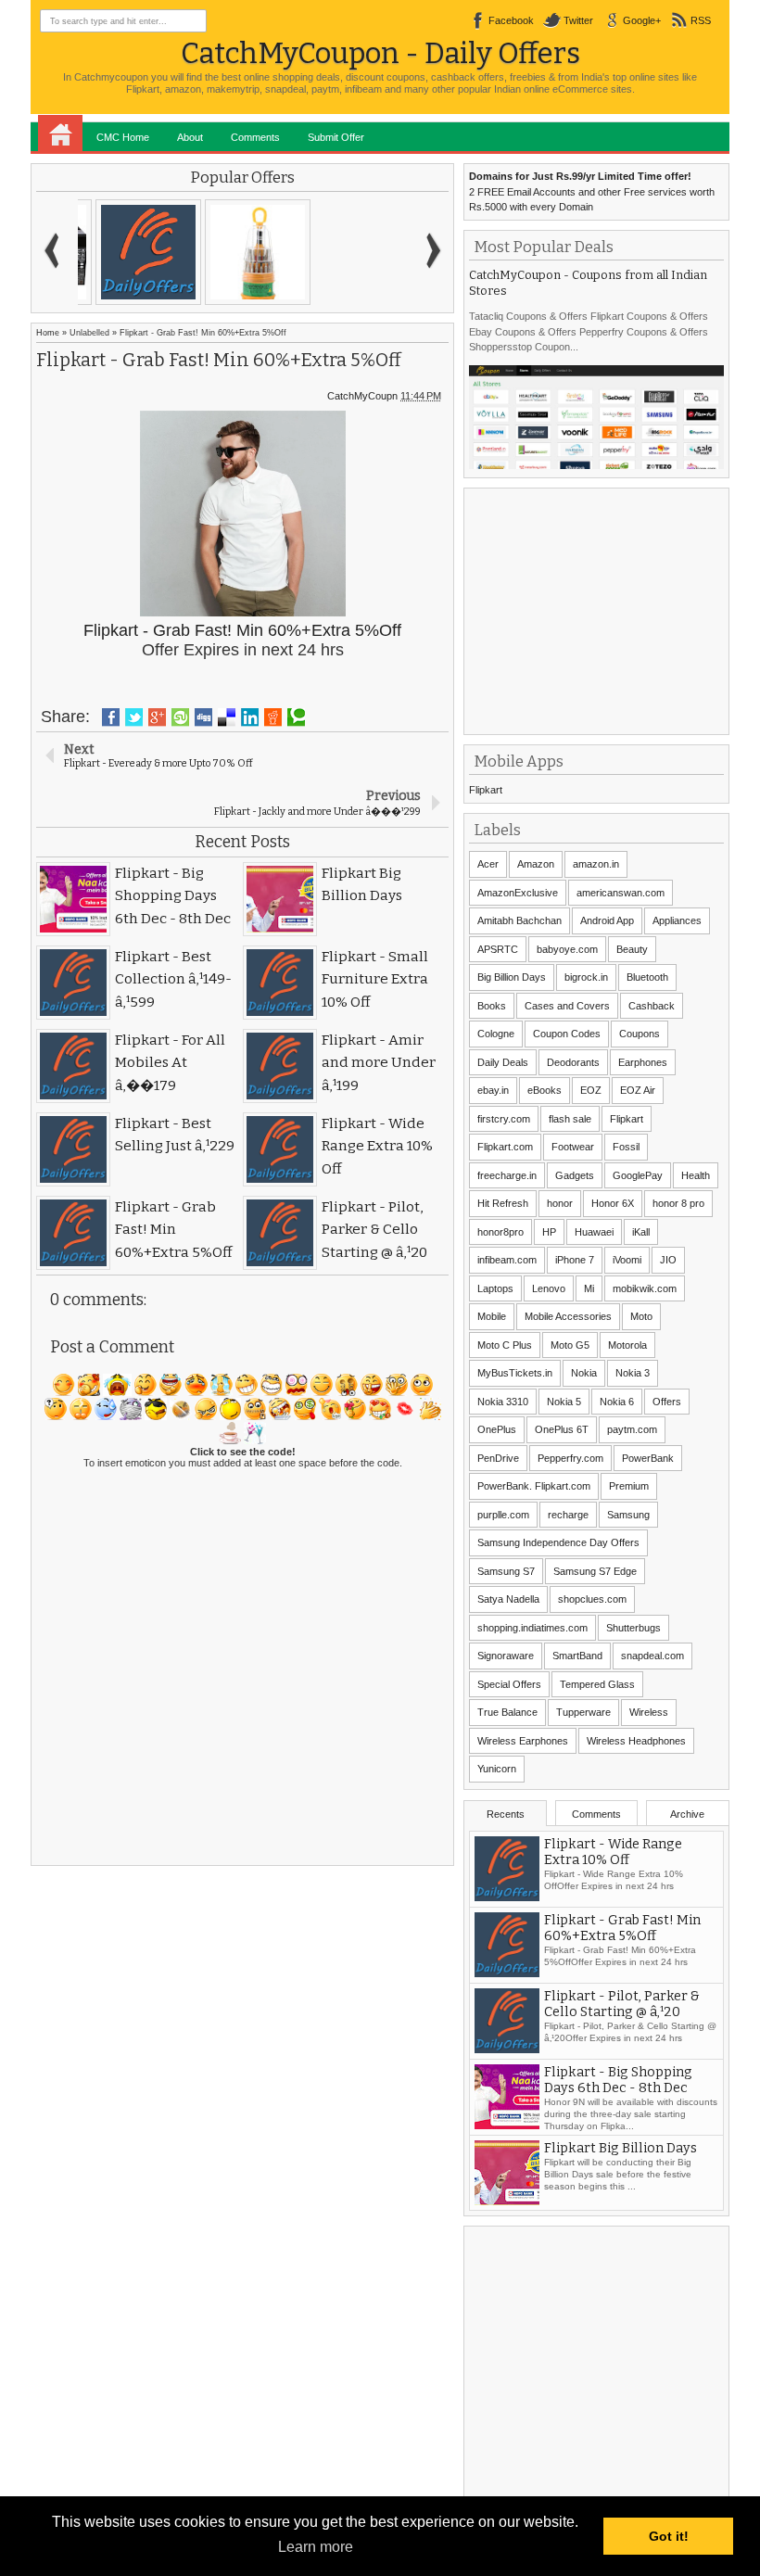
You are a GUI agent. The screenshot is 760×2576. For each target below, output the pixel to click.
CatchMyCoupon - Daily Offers (380, 53)
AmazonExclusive (518, 893)
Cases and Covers (567, 1006)
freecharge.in (507, 1175)
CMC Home (123, 137)
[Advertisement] (608, 609)
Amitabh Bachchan (519, 920)
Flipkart (486, 790)
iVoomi (627, 1260)
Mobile (492, 1316)
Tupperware (583, 1712)
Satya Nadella (508, 1599)
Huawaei (594, 1232)
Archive (687, 1814)
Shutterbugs (633, 1628)
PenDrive (498, 1458)
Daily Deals (503, 1062)
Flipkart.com (505, 1147)
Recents (506, 1814)
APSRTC (498, 949)
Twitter (578, 20)
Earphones (643, 1062)
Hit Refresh (503, 1203)
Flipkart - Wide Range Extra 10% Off (613, 1852)
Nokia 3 (633, 1373)
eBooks (545, 1090)
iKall (641, 1232)
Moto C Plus (505, 1345)
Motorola (627, 1345)
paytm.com (632, 1429)
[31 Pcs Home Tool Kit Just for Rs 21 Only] (242, 252)
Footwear (573, 1147)
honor (560, 1203)
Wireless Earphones (523, 1741)
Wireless (649, 1712)
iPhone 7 (575, 1260)
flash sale (570, 1119)
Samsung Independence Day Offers (558, 1542)
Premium (629, 1486)
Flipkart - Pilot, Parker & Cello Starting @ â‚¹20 (622, 2004)
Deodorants (573, 1062)
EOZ (591, 1090)
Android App (607, 920)
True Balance (507, 1712)
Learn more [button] (316, 2547)
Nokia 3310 (503, 1402)
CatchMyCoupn (362, 396)
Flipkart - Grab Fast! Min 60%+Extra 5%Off (622, 1928)
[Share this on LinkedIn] (250, 717)
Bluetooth (647, 977)
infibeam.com (507, 1260)
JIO (668, 1260)
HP (549, 1232)
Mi (589, 1288)
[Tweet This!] (134, 717)
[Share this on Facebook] (111, 717)
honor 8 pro (678, 1203)
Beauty (632, 949)
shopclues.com (592, 1599)
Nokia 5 (564, 1402)
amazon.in (596, 864)
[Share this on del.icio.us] (227, 717)
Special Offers (509, 1684)
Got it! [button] (669, 2536)
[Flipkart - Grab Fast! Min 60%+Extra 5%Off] (133, 252)
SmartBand (577, 1656)
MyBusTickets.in (515, 1373)
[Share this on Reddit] (273, 717)
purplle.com (503, 1515)
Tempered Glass (597, 1684)
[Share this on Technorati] (296, 717)
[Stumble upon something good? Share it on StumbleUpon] (180, 717)
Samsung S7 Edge (595, 1571)
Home (60, 133)
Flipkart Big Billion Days (621, 2148)
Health (696, 1175)
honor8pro (500, 1232)
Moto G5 (570, 1345)
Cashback (652, 1006)
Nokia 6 (617, 1402)
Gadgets (575, 1175)
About (190, 137)
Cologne (496, 1034)
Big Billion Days (512, 977)
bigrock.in (586, 977)
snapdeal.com (652, 1656)
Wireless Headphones (636, 1741)
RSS (701, 20)
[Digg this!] (203, 717)
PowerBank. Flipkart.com (534, 1486)
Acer (488, 864)
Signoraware (506, 1656)
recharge (568, 1515)
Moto (641, 1316)
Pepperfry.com (570, 1458)
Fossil (626, 1147)
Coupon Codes (567, 1034)
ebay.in (493, 1090)
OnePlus (497, 1429)
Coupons (640, 1034)
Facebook (511, 20)
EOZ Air (638, 1090)
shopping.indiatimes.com (532, 1628)
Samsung (628, 1515)
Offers (667, 1402)
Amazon (536, 864)
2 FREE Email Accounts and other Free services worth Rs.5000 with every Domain (592, 191)
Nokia (584, 1373)
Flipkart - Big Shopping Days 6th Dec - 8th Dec (618, 2080)
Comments (255, 137)
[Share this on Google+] (157, 717)
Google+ (642, 20)
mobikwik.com (645, 1288)
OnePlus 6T (562, 1429)
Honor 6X (613, 1203)
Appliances (677, 920)
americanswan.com (621, 893)
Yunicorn (497, 1769)
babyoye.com (567, 949)
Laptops (495, 1288)
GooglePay (638, 1175)
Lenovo (549, 1288)
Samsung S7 (506, 1571)
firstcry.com (504, 1119)
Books (492, 1006)
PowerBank (648, 1458)
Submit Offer (336, 137)
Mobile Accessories (568, 1316)
